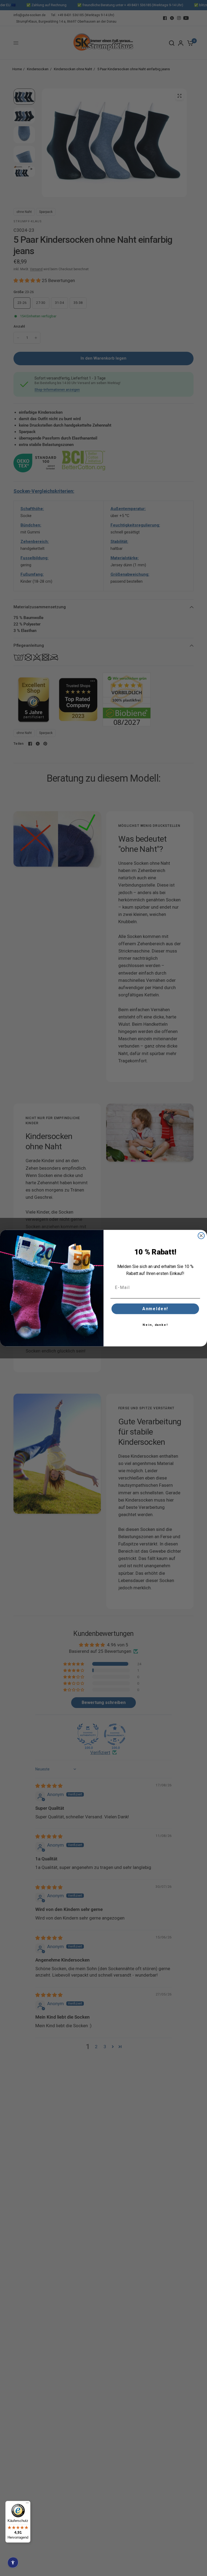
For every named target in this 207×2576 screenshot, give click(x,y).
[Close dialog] (201, 1236)
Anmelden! (155, 1309)
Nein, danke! (155, 1325)
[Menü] (27, 2504)
